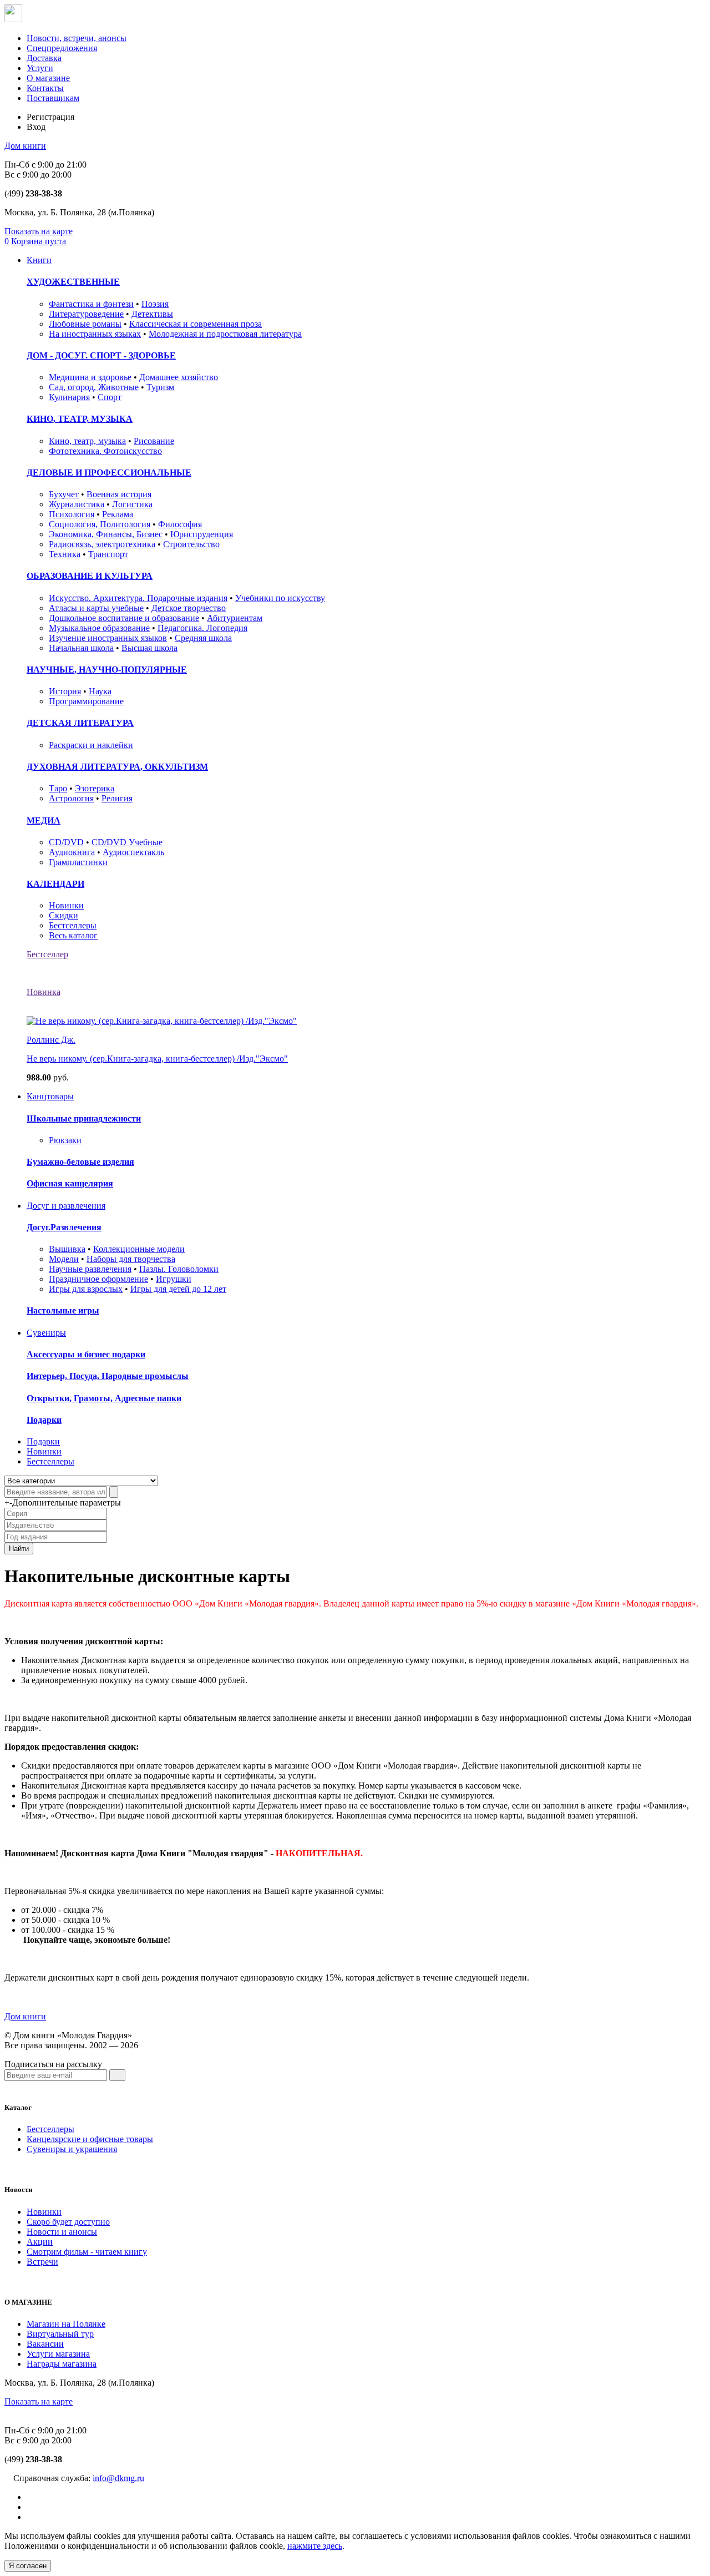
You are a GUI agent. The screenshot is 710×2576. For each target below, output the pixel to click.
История (65, 691)
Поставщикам (53, 98)
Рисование (154, 441)
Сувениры (46, 1333)
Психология (72, 514)
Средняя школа (203, 638)
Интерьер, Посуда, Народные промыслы (108, 1376)
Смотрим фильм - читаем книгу (87, 2252)
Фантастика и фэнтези (91, 304)
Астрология (71, 798)
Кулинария (69, 397)
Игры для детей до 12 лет (178, 1289)
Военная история (119, 494)
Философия (180, 524)
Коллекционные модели (139, 1249)
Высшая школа (149, 648)
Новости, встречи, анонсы (77, 38)
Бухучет (64, 494)
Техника (65, 554)
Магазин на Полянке (66, 2324)
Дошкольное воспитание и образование (124, 618)
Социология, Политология (100, 524)
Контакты (45, 88)
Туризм (160, 387)
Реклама (118, 514)
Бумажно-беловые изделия (80, 1162)
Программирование (86, 701)
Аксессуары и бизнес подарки (86, 1354)
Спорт (110, 397)
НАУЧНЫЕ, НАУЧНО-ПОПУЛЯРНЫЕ (107, 670)
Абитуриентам (235, 618)
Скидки (64, 915)
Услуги (40, 68)
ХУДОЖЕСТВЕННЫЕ (73, 282)
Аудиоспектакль (133, 852)
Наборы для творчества (131, 1259)
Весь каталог (73, 935)
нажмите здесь (315, 2546)
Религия (117, 798)
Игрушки (174, 1279)
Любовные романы (85, 324)
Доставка (44, 58)
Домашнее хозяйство (179, 377)
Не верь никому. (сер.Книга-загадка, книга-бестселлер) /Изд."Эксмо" (157, 1059)
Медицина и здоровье (90, 377)
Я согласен (28, 2566)
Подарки (44, 1420)
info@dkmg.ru (118, 2478)
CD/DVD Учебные (127, 842)
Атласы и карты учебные (96, 608)
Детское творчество (189, 608)
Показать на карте (39, 231)
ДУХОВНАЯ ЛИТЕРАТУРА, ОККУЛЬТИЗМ (117, 767)
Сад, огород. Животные (94, 387)
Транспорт (108, 554)
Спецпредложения (62, 48)
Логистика (132, 504)
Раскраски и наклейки (91, 745)
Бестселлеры (73, 925)
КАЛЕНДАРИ (55, 884)
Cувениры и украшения (72, 2149)
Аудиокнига (72, 852)
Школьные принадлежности (84, 1118)
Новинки (66, 905)
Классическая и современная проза (196, 324)
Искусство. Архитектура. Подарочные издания (138, 598)
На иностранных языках (95, 334)
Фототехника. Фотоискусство (105, 451)
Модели (64, 1259)
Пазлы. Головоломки (179, 1269)
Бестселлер (47, 954)
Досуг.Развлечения (64, 1227)
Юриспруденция (202, 534)
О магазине (48, 78)
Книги (39, 260)
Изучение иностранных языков (108, 638)
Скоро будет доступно (68, 2222)
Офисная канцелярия (70, 1183)
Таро (58, 788)
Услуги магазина (58, 2354)
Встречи (42, 2262)
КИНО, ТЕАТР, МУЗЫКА (80, 419)
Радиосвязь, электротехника (102, 544)
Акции (40, 2242)
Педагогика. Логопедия (202, 628)
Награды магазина (62, 2364)
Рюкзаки (65, 1140)
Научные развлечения (90, 1269)
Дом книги (25, 146)
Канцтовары (50, 1096)
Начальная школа (81, 648)
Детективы (152, 314)
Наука (100, 691)
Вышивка (67, 1249)
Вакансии (45, 2344)
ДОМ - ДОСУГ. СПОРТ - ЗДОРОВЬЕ (101, 355)
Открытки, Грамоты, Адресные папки (104, 1398)
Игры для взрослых (86, 1289)
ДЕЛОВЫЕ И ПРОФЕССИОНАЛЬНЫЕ (109, 473)
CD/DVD (66, 842)
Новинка (44, 992)
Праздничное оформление (98, 1279)
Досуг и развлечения (66, 1206)
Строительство (191, 544)
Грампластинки (78, 862)
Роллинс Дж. (51, 1040)
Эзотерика (95, 788)
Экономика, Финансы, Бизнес (106, 534)
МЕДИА (44, 820)
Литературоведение (86, 314)
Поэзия (155, 304)
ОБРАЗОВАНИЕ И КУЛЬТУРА (90, 576)
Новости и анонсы (62, 2232)
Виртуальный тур (60, 2334)
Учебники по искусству (280, 598)
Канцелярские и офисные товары (90, 2139)
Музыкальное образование (99, 628)
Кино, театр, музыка (87, 441)
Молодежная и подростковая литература (225, 334)
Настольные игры (63, 1310)
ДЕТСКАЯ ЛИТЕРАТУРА (80, 723)
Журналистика (77, 504)
